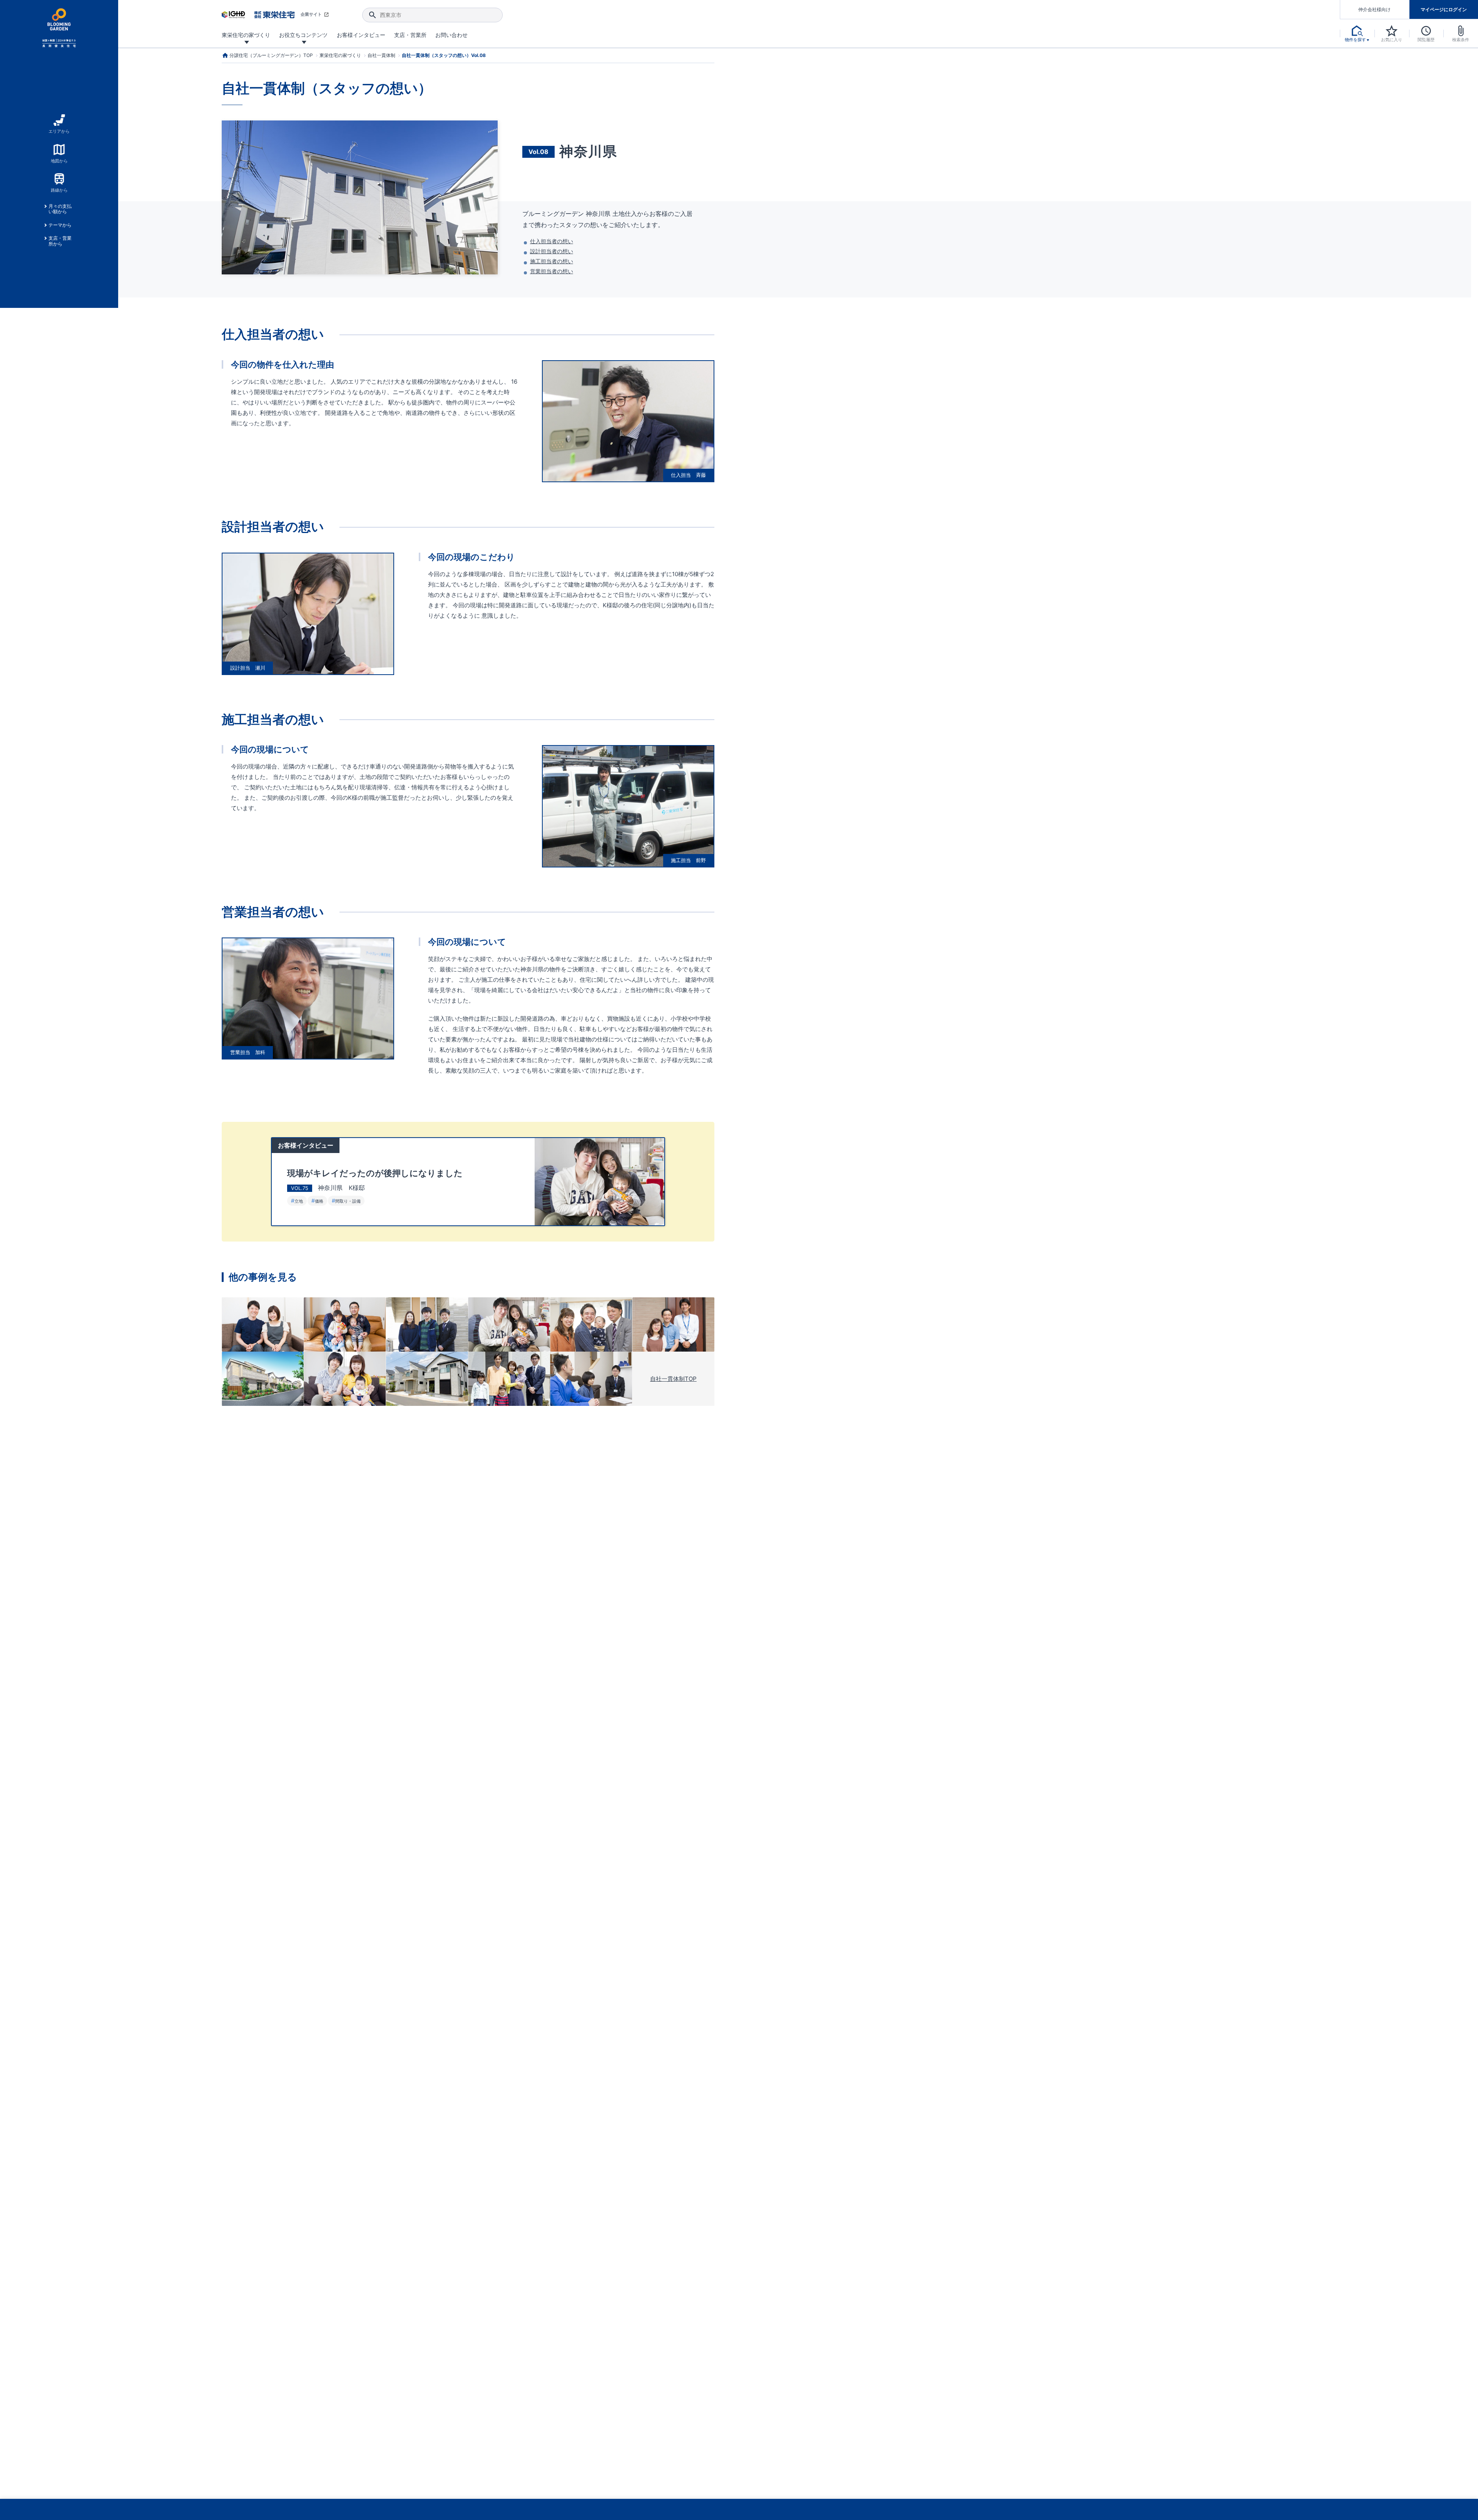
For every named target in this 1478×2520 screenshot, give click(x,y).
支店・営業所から (60, 241)
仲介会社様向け (1374, 9)
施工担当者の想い (552, 261)
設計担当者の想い (552, 251)
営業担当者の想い (552, 271)
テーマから (60, 225)
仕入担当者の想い (552, 241)
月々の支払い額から (60, 209)
